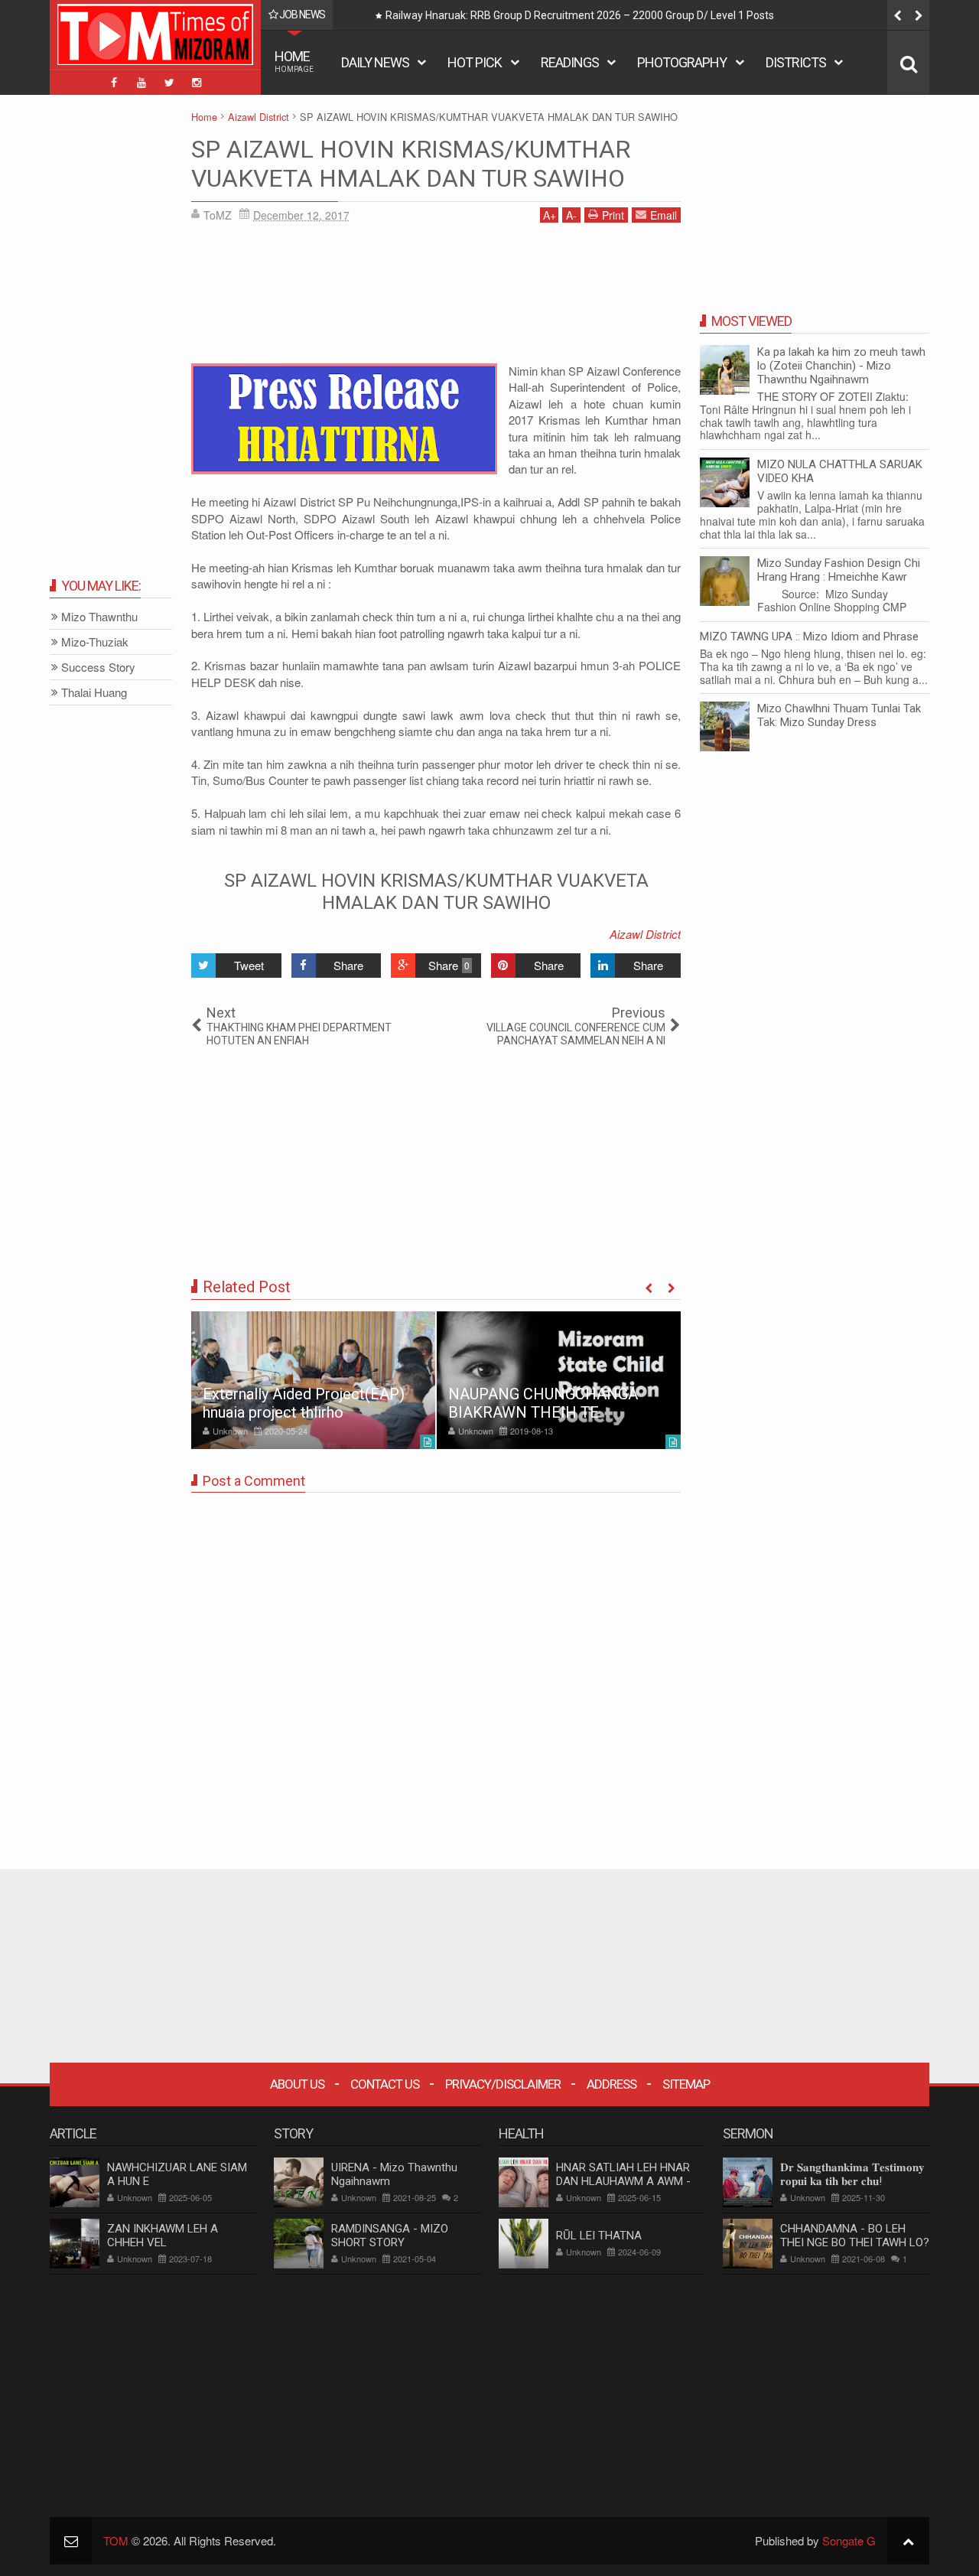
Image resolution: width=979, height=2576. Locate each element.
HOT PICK (475, 62)
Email (664, 215)
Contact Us (385, 2084)
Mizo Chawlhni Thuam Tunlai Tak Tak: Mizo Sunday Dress (839, 715)
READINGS (570, 62)
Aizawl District (645, 934)
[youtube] (141, 83)
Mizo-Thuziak (95, 642)
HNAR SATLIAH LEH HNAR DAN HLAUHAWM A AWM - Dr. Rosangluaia (623, 2181)
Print (613, 215)
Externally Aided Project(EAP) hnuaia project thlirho (304, 1403)
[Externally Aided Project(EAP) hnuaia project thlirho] (313, 1380)
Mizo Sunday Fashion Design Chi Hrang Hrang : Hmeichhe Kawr (839, 570)
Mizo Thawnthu (99, 617)
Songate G (849, 2540)
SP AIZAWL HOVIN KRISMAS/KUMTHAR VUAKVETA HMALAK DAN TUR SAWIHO (411, 164)
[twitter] (169, 83)
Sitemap (686, 2084)
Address (611, 2084)
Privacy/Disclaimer (503, 2084)
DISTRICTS (796, 62)
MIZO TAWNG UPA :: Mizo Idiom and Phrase (809, 637)
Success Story (98, 668)
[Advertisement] (436, 298)
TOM (116, 2540)
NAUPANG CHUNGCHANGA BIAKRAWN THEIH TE (543, 1403)
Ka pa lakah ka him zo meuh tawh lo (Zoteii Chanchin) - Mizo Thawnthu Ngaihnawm (841, 366)
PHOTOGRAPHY (682, 62)
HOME (294, 61)
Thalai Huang (94, 693)
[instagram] (197, 83)
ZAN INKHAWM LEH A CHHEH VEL (163, 2236)
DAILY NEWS (375, 62)
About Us (297, 2084)
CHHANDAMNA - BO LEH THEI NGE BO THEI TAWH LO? (855, 2236)
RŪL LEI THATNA (599, 2236)
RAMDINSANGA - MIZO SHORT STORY (390, 2236)
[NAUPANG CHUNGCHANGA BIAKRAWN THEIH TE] (559, 1380)
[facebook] (114, 83)
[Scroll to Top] (908, 2540)
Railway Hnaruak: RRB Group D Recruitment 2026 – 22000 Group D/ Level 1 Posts (580, 15)
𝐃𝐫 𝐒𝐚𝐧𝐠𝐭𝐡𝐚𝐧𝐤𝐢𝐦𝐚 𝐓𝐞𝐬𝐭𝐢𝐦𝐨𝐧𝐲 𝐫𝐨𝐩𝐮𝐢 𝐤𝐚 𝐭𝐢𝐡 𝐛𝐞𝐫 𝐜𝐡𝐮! (852, 2174)
